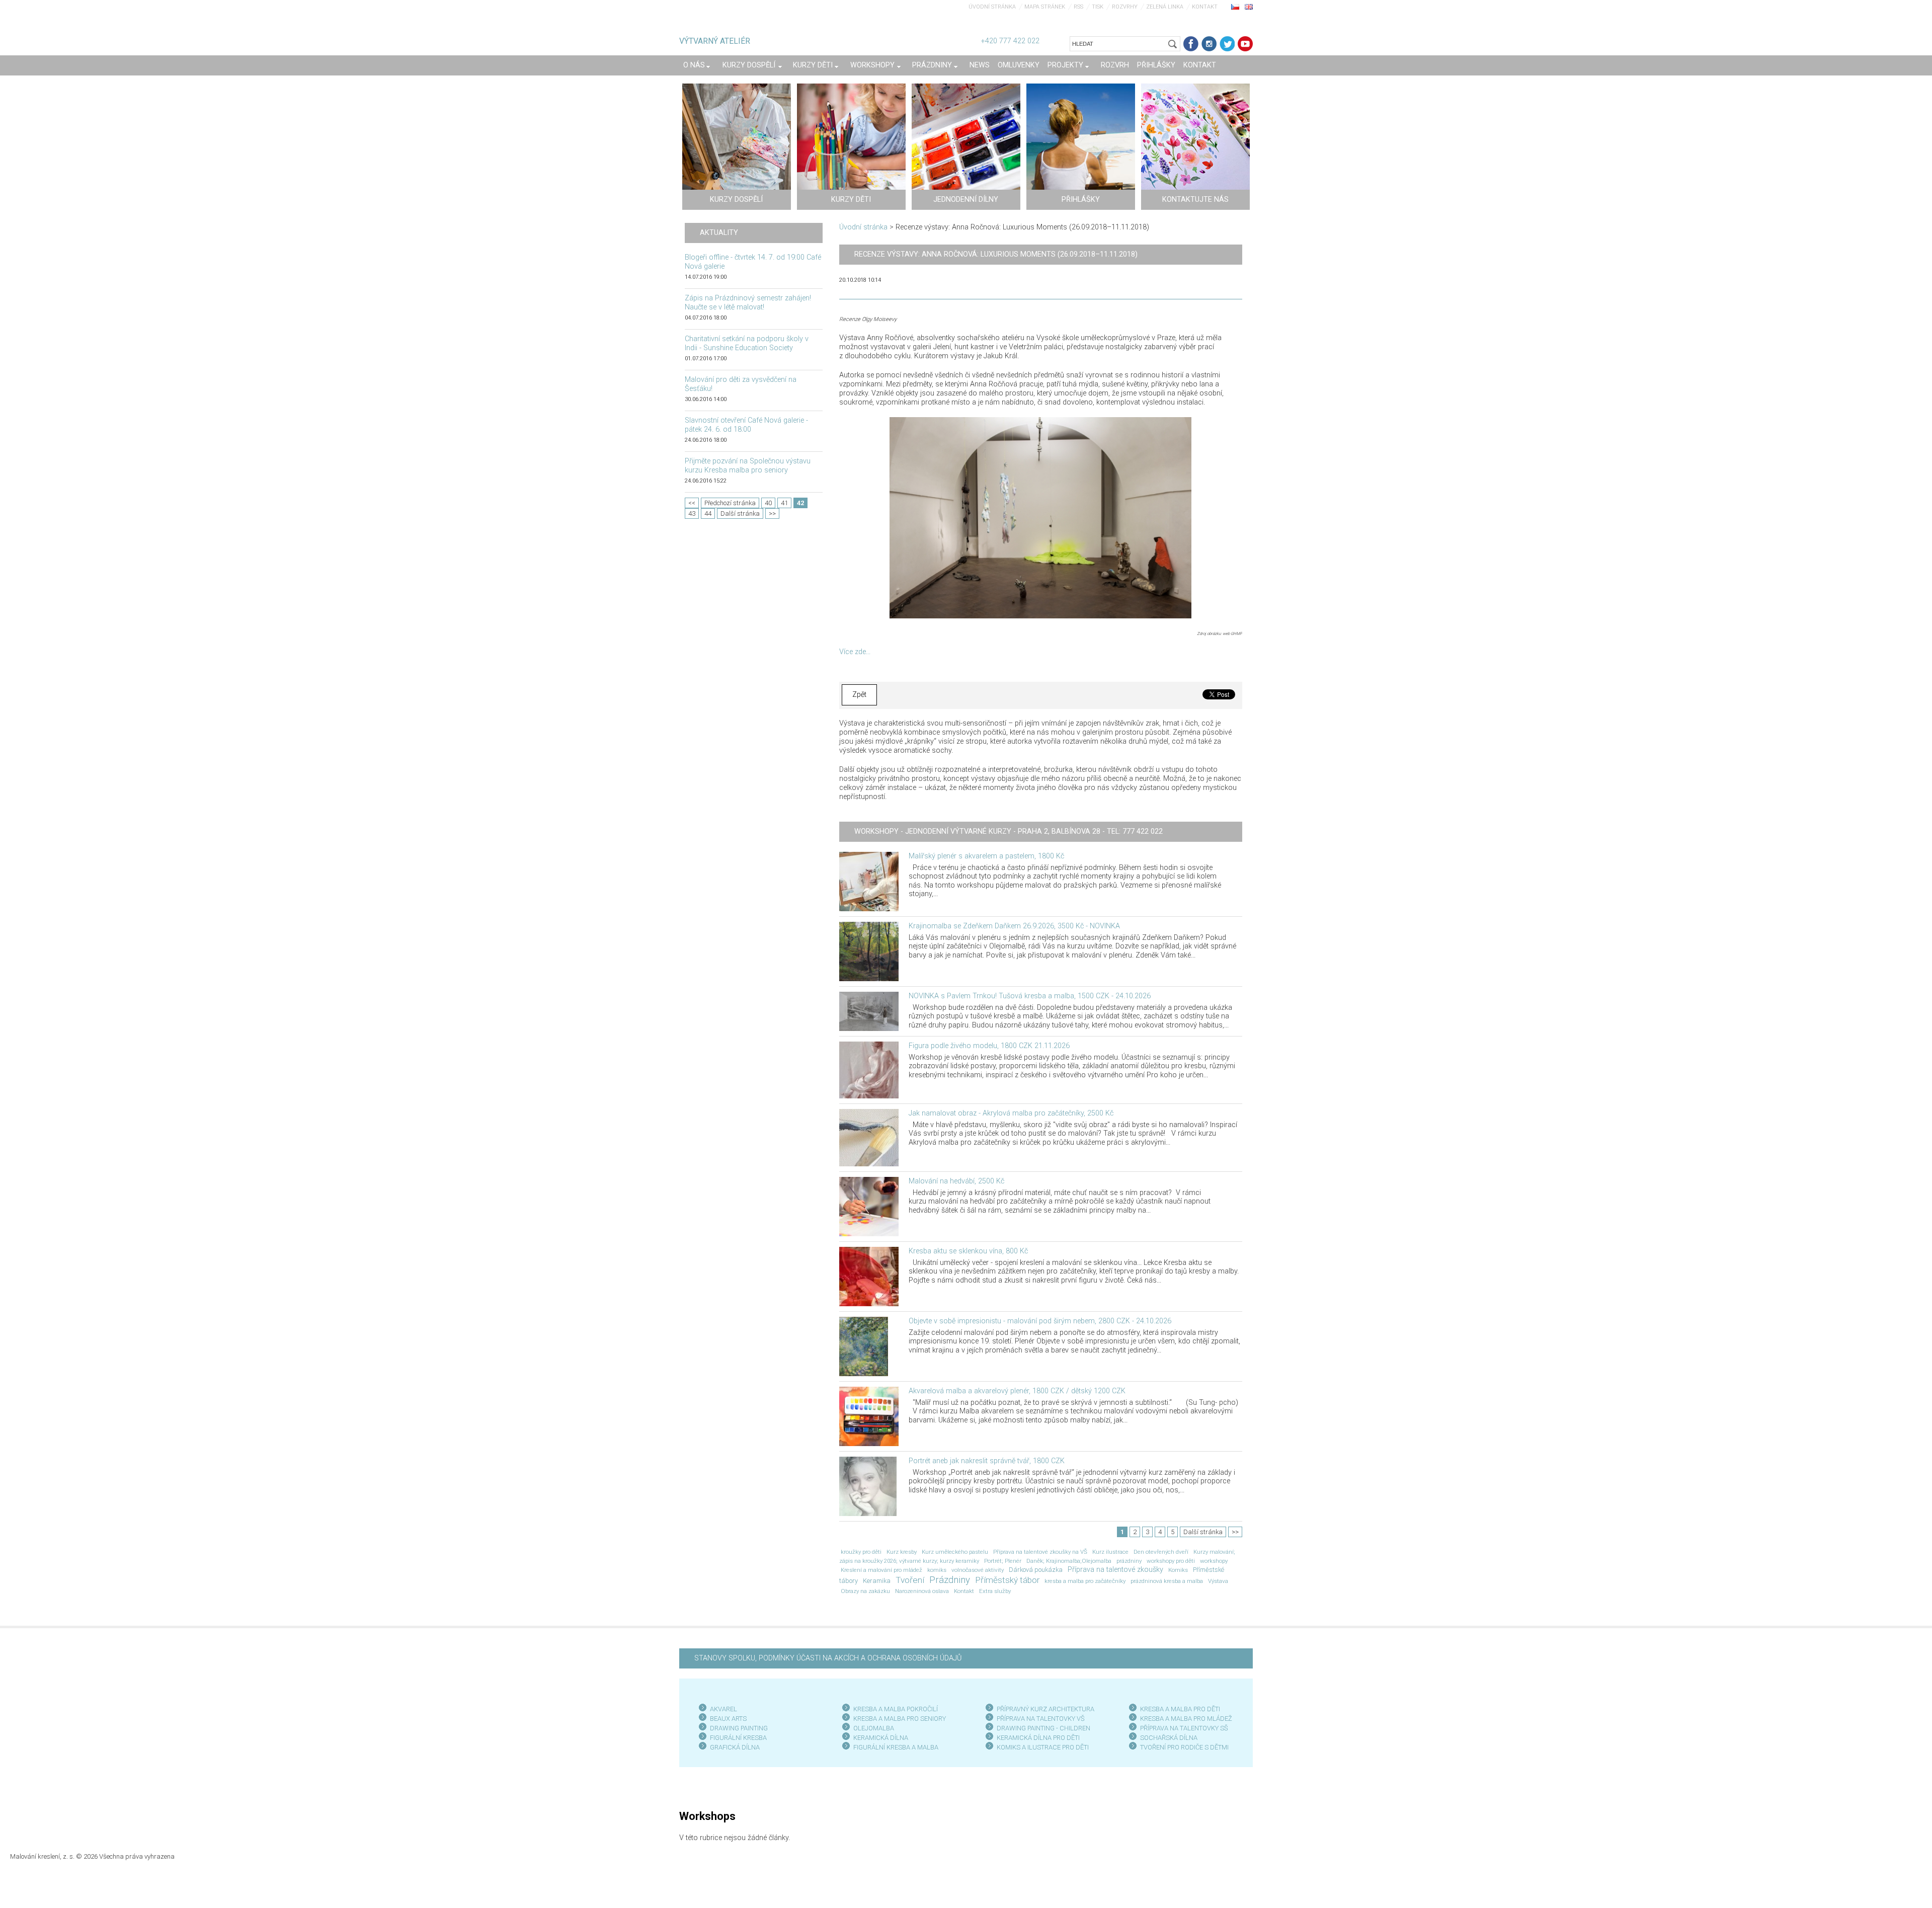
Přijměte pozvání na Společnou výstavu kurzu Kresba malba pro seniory (748, 466)
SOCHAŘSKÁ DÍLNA (1169, 1738)
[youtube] (1245, 44)
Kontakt (1205, 7)
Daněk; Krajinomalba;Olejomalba (1069, 1561)
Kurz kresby (902, 1552)
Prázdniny (950, 1580)
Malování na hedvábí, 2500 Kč (956, 1181)
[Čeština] (1235, 7)
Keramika (877, 1581)
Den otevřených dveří (1161, 1552)
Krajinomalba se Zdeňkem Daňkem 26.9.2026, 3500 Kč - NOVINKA (1014, 926)
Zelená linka (1165, 7)
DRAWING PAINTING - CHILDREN (1043, 1728)
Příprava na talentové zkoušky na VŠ (1040, 1552)
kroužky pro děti (861, 1552)
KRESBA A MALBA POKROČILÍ (896, 1709)
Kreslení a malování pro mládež (881, 1570)
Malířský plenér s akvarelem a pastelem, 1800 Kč (986, 856)
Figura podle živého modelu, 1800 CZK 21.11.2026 (989, 1046)
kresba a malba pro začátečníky (1085, 1581)
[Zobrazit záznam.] (869, 881)
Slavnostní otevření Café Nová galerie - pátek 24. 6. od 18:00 (746, 425)
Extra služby (995, 1591)
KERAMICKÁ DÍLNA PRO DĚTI (1038, 1738)
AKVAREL (723, 1709)
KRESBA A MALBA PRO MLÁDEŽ (1186, 1719)
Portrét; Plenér (1003, 1561)
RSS (1078, 7)
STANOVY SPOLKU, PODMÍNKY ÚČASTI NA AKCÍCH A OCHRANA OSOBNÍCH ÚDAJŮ (828, 1658)
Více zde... (855, 652)
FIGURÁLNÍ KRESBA (738, 1738)
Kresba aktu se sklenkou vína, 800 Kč (968, 1251)
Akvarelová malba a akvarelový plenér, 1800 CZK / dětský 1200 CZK (1017, 1391)
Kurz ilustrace (1110, 1552)
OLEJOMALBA (874, 1728)
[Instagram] (1209, 44)
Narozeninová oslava (922, 1591)
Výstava (1218, 1581)
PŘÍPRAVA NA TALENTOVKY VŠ (1041, 1719)
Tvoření (910, 1580)
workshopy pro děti (1171, 1561)
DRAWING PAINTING (739, 1728)
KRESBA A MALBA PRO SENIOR (898, 1719)
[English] (1249, 7)
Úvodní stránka (992, 7)
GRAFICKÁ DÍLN (733, 1747)
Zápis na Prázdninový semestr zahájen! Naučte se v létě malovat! (748, 303)
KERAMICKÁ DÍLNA (881, 1738)
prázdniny (1129, 1561)
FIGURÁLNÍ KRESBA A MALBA (896, 1747)
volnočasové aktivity (978, 1570)
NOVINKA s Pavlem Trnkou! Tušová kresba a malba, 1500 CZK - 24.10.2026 (1030, 996)
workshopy (1214, 1561)
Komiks (1178, 1570)
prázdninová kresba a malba (1167, 1581)
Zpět (859, 695)
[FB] (1191, 44)
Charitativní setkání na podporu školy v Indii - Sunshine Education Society (747, 343)
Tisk (1098, 7)
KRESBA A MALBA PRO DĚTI (1180, 1709)
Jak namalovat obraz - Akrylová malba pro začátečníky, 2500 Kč (1011, 1113)
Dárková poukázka (1036, 1570)
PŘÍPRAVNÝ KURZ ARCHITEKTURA (1045, 1709)
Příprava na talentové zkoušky (1115, 1570)
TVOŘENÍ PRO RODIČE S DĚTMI (1184, 1747)
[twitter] (1227, 44)
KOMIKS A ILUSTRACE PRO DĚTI (1043, 1747)
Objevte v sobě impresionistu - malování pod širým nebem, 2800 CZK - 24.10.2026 (1040, 1321)
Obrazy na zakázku (865, 1591)
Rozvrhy (1125, 7)
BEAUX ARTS (728, 1719)
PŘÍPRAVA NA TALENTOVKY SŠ (1184, 1728)
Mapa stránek (1045, 7)
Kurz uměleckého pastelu (955, 1552)
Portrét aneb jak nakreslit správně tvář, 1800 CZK (987, 1461)
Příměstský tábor (1007, 1580)
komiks (937, 1570)
